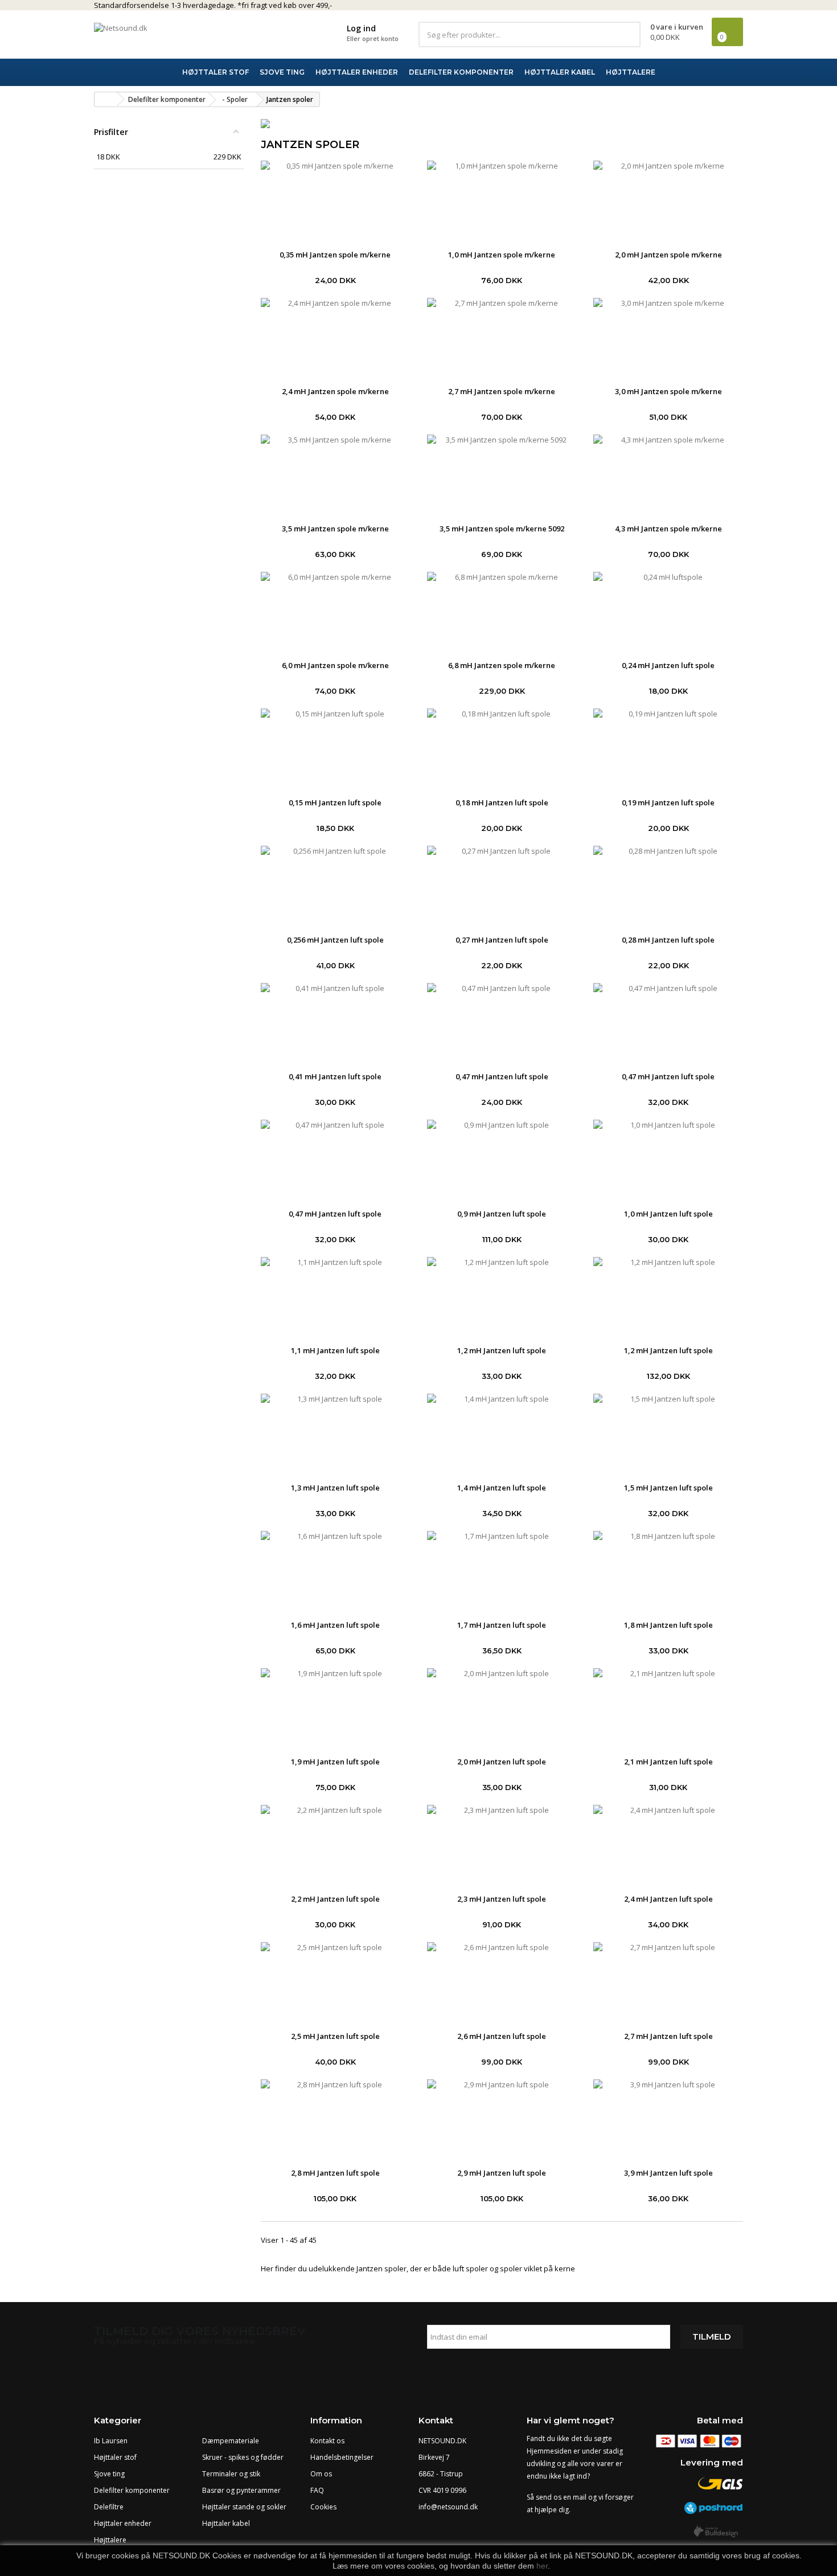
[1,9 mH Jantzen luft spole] (335, 1707)
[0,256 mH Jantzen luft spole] (335, 884)
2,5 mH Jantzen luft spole (335, 2036)
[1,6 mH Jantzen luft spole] (335, 1570)
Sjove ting (109, 2474)
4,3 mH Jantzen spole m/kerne (668, 529)
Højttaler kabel (226, 2523)
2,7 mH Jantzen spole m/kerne (502, 391)
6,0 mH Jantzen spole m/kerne (335, 665)
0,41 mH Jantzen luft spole (335, 1076)
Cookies (323, 2507)
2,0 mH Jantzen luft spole (502, 1762)
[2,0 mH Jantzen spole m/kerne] (668, 199)
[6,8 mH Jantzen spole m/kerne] (502, 611)
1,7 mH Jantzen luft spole (502, 1625)
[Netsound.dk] (196, 34)
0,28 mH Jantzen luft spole (668, 940)
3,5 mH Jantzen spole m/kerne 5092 (502, 529)
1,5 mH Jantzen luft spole (668, 1488)
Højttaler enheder (123, 2523)
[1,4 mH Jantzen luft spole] (502, 1432)
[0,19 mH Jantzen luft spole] (668, 747)
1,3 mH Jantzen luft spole (335, 1488)
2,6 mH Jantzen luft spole (502, 2036)
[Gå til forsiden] (106, 99)
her (542, 2566)
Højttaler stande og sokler (244, 2507)
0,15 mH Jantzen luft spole (335, 802)
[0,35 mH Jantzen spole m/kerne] (335, 199)
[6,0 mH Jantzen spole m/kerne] (335, 611)
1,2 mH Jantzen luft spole (502, 1350)
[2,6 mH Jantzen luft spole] (502, 1981)
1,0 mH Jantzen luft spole (668, 1214)
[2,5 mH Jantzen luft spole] (335, 1981)
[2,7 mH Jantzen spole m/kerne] (502, 337)
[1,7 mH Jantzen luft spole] (502, 1570)
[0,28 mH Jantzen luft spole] (668, 884)
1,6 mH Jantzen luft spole (335, 1625)
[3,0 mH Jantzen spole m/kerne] (668, 337)
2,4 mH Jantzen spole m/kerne (335, 391)
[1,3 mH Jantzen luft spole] (335, 1432)
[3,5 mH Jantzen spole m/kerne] (335, 473)
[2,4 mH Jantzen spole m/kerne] (335, 337)
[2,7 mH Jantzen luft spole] (668, 1981)
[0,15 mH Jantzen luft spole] (335, 747)
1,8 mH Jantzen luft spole (668, 1625)
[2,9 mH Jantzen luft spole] (502, 2118)
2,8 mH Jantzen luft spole (335, 2173)
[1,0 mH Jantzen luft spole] (668, 1158)
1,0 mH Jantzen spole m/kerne (502, 255)
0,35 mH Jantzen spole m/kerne (335, 255)
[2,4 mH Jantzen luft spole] (668, 1844)
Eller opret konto (373, 38)
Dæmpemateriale (231, 2441)
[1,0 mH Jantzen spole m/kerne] (502, 199)
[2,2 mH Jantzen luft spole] (335, 1844)
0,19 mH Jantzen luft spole (668, 802)
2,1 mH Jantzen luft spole (668, 1762)
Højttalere (110, 2540)
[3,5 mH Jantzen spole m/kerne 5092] (502, 473)
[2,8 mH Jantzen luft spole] (335, 2118)
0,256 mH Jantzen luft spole (335, 940)
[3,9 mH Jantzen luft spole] (668, 2118)
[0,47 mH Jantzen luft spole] (502, 1022)
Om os (321, 2474)
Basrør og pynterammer (241, 2490)
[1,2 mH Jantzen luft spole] (502, 1296)
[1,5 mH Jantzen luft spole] (668, 1432)
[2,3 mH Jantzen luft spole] (502, 1844)
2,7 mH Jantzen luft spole (668, 2036)
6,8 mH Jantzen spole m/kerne (502, 665)
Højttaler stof (115, 2457)
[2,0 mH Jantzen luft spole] (502, 1707)
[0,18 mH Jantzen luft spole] (502, 747)
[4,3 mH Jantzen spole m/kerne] (668, 473)
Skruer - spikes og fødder (243, 2457)
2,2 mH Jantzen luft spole (335, 1899)
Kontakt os (327, 2441)
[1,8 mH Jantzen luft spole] (668, 1570)
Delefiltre (109, 2507)
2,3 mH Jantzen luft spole (502, 1899)
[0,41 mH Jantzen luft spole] (335, 1022)
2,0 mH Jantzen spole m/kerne (668, 255)
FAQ (317, 2490)
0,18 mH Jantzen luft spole (502, 802)
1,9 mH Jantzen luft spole (335, 1762)
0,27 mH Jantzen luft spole (502, 940)
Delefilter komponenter (132, 2490)
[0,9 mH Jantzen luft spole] (502, 1158)
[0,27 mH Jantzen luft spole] (502, 884)
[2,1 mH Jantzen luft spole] (668, 1707)
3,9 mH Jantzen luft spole (668, 2173)
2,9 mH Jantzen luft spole (502, 2173)
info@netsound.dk (448, 2507)
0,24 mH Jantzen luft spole (668, 665)
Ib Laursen (111, 2441)
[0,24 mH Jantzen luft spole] (668, 611)
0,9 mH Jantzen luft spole (502, 1214)
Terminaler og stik (231, 2474)
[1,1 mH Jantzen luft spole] (335, 1296)
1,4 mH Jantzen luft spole (502, 1488)
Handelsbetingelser (342, 2457)
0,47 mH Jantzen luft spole (502, 1076)
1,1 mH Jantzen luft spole (335, 1350)
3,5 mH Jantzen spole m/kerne (335, 529)
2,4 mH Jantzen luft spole (668, 1899)
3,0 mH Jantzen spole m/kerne (668, 391)
